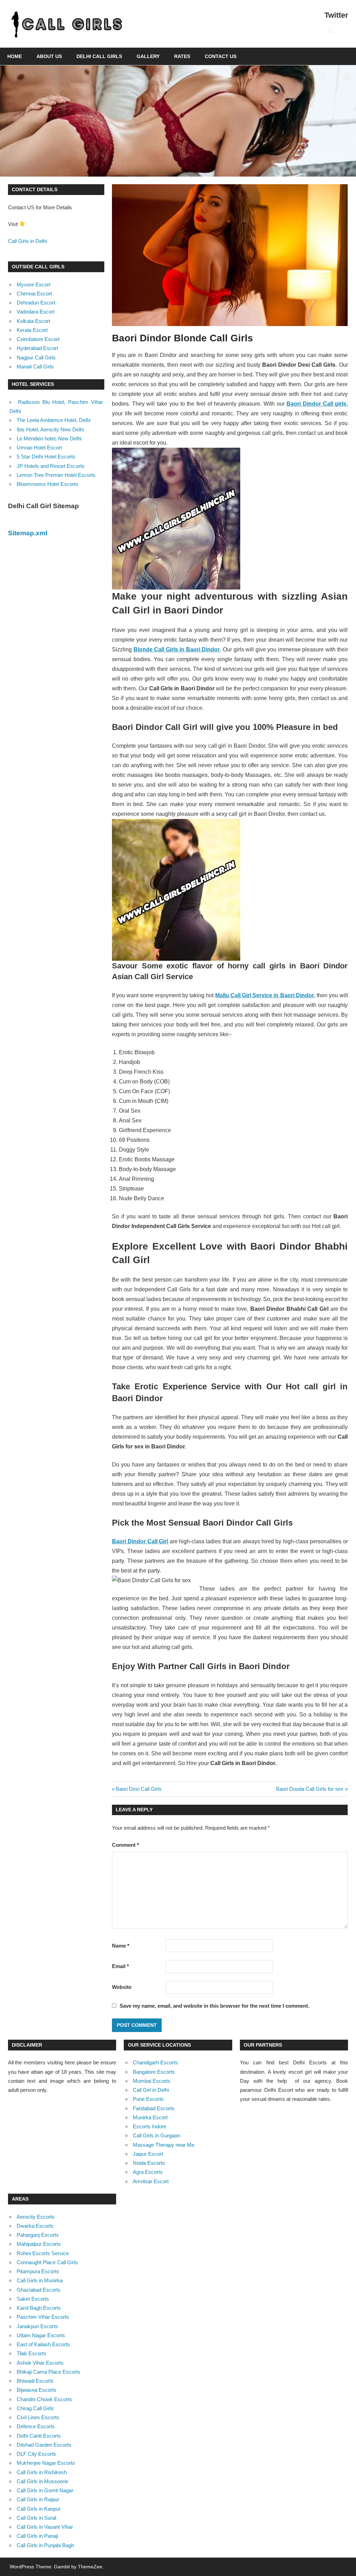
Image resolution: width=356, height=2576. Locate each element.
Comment (126, 1845)
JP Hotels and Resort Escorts (51, 466)
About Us (49, 56)
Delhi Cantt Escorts (39, 2436)
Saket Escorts (33, 2299)
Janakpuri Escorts (37, 2326)
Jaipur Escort (148, 2154)
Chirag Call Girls (35, 2408)
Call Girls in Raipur (38, 2499)
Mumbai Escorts (152, 2081)
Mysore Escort (34, 285)
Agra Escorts (148, 2172)
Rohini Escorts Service (43, 2253)
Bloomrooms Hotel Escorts (47, 484)
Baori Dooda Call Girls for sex (310, 1789)
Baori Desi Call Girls (139, 1789)
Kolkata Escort (33, 321)
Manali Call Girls (35, 367)
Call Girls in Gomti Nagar (45, 2490)
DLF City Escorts (36, 2454)
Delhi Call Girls (99, 56)
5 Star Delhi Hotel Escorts (46, 457)
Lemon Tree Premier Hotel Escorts (56, 475)
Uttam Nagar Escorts (41, 2335)
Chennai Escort (34, 294)
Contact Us (221, 56)
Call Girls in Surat (37, 2518)
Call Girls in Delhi (27, 241)
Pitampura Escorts (38, 2271)
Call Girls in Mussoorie (42, 2481)
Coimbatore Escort (38, 339)
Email (120, 1966)
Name (121, 1946)
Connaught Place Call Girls (47, 2262)
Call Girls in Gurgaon (156, 2135)
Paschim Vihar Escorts (43, 2317)
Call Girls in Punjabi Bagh (45, 2545)
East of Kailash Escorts (43, 2344)
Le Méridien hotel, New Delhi (49, 438)
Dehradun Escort (36, 303)
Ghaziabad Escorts (39, 2290)
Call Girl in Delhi (151, 2090)
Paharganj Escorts (38, 2235)
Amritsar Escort (151, 2181)
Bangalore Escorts (154, 2072)
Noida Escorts (149, 2163)
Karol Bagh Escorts (39, 2308)
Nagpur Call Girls (36, 357)
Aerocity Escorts (36, 2217)
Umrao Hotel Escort (39, 448)
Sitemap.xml (28, 533)
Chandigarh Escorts (155, 2062)
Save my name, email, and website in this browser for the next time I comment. (215, 2006)
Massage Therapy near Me (164, 2145)
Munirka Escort (150, 2117)
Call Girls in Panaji (37, 2536)
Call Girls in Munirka (40, 2280)
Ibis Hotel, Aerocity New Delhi (50, 429)
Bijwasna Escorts (37, 2390)
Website (122, 1987)
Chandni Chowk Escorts (44, 2399)
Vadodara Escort (36, 312)
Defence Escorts (36, 2426)
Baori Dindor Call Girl (140, 1541)
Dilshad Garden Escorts (44, 2445)
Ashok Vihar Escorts (40, 2363)
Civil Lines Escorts (38, 2417)
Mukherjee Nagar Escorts (46, 2463)
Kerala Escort (32, 330)
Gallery (148, 56)
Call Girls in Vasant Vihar (45, 2527)
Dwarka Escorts (35, 2226)
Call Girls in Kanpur (39, 2509)
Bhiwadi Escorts (35, 2381)
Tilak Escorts (31, 2353)
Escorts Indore (149, 2126)
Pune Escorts (148, 2099)
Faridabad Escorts (154, 2108)
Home (15, 56)
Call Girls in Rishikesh (42, 2472)
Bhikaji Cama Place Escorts (48, 2372)
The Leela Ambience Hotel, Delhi (54, 420)
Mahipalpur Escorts (39, 2244)
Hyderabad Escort (37, 348)
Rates (182, 56)
